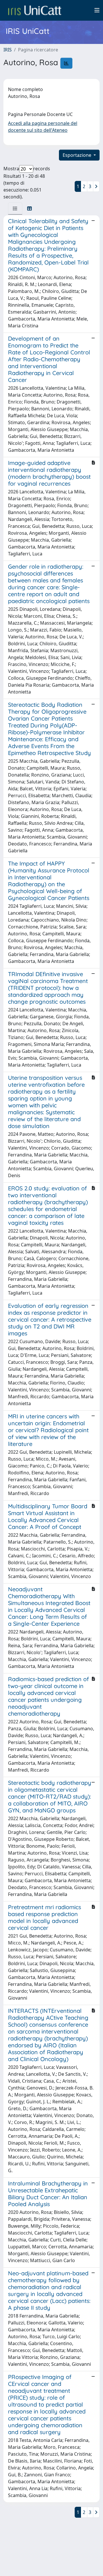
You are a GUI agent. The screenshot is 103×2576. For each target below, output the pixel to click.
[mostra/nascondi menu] (97, 10)
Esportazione (78, 155)
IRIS (8, 50)
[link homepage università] (35, 10)
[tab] (15, 208)
